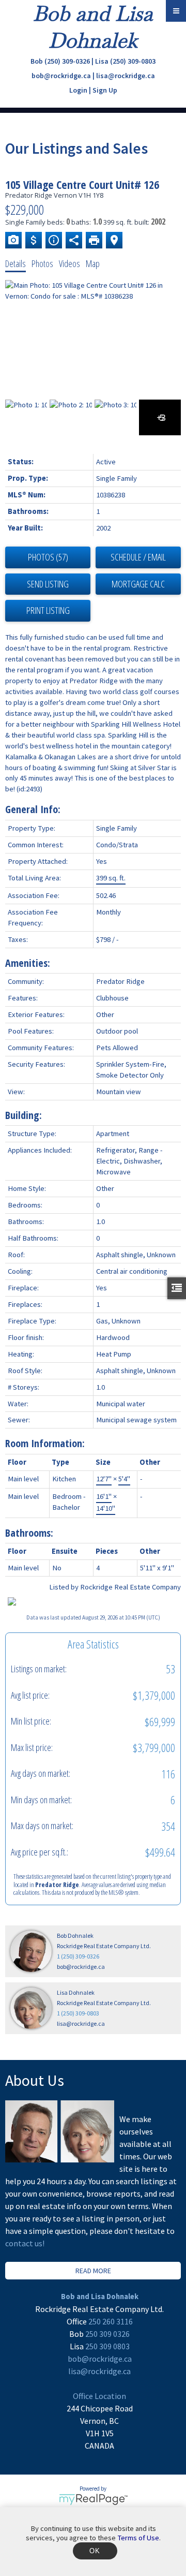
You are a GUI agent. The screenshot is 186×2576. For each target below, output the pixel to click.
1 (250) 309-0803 (78, 2013)
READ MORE (93, 2271)
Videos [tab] (69, 263)
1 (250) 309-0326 (78, 1956)
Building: (24, 1115)
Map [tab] (93, 263)
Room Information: (45, 1443)
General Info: (33, 809)
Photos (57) (48, 557)
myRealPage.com (93, 2499)
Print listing (48, 610)
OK (95, 2551)
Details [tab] (16, 263)
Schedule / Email (138, 557)
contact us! (25, 2243)
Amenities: (28, 963)
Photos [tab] (42, 263)
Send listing (48, 584)
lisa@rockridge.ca (126, 76)
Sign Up (105, 90)
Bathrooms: (29, 1533)
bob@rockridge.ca (61, 76)
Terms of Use (138, 2538)
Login (78, 90)
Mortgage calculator (138, 584)
